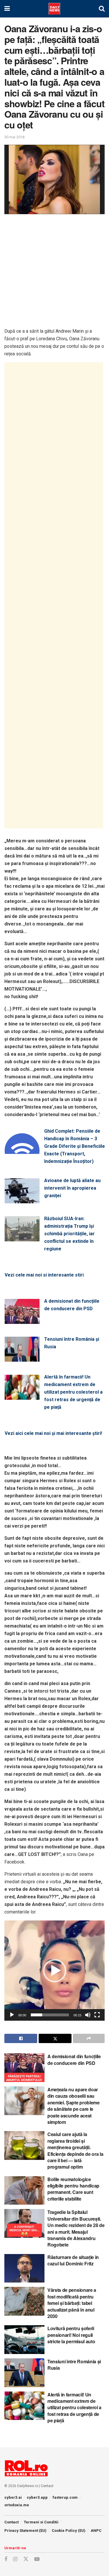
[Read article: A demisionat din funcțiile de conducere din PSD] (24, 2068)
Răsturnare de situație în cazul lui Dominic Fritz (73, 2260)
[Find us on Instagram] (15, 2559)
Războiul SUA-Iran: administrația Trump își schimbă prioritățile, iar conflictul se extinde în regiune (69, 1234)
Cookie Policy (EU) (69, 2531)
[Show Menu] (7, 9)
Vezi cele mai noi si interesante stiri (44, 1275)
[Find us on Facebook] (6, 2559)
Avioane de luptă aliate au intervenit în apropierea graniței (72, 1188)
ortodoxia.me (17, 2505)
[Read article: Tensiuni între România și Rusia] (24, 2373)
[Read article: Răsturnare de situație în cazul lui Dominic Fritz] (24, 2268)
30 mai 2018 (14, 137)
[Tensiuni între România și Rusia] (22, 1358)
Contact (47, 2486)
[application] (54, 1971)
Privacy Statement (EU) (25, 2531)
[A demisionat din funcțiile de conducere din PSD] (22, 1320)
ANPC (96, 2531)
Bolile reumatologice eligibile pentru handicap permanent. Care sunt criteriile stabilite (73, 2189)
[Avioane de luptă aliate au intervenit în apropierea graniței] (22, 1200)
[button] (55, 1971)
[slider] (50, 2015)
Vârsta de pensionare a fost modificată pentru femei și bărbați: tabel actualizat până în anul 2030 (72, 2303)
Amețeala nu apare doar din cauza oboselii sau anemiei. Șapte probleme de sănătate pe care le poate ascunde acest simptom (74, 2106)
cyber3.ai (13, 2497)
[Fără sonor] (88, 2015)
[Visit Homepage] (54, 9)
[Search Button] (102, 9)
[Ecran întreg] (97, 2015)
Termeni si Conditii (41, 2522)
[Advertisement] (54, 273)
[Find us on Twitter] (26, 2559)
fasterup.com (65, 2497)
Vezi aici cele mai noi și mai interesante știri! (53, 1433)
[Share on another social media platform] (89, 2038)
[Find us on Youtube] (37, 2559)
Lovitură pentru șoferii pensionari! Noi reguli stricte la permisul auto (71, 2335)
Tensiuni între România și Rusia (72, 1343)
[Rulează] (12, 2015)
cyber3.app (37, 2497)
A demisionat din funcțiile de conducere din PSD (72, 1305)
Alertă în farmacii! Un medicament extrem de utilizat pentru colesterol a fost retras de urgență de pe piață (73, 1392)
